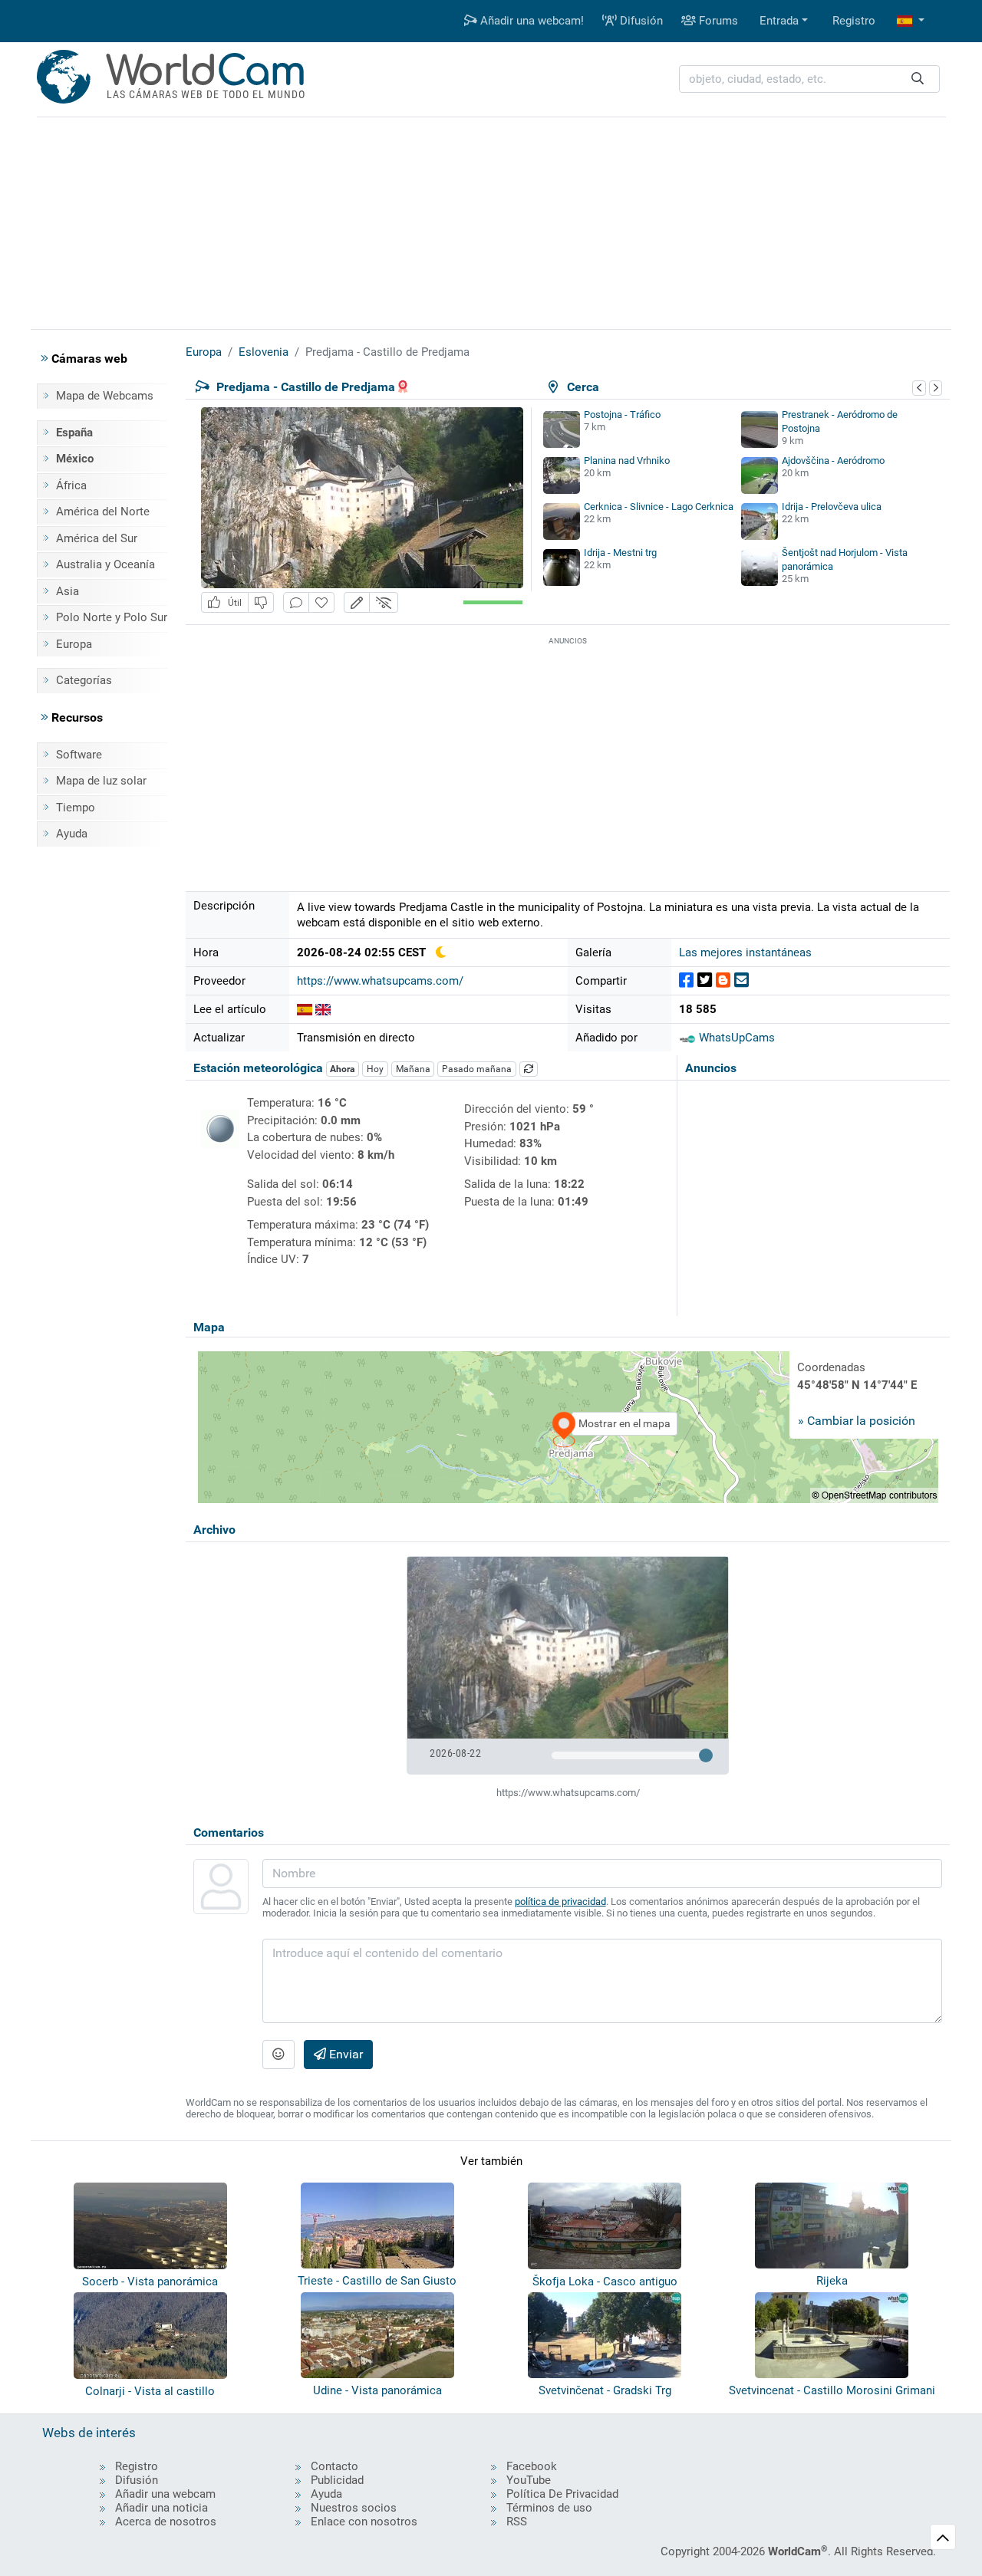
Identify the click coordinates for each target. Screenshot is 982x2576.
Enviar (344, 2054)
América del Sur (97, 538)
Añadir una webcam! (531, 21)
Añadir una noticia (161, 2508)
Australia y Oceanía (105, 564)
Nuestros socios (354, 2508)
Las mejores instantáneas (745, 952)
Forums (717, 21)
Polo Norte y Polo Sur (112, 617)
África (71, 485)
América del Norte (103, 512)
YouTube (529, 2480)
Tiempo (76, 808)
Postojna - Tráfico (622, 415)
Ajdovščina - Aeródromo (833, 461)
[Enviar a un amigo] (741, 980)
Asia (68, 591)
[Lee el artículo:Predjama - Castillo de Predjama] (305, 1009)
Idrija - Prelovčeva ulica (832, 507)
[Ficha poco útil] (261, 602)
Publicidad (337, 2480)
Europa (74, 644)
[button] (911, 21)
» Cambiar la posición (857, 1421)
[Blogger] (723, 980)
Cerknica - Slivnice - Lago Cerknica (659, 507)
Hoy (375, 1069)
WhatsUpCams (735, 1038)
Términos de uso (549, 2508)
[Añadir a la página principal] (321, 602)
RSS (517, 2522)
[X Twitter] (705, 980)
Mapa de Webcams (105, 396)
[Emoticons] (278, 2055)
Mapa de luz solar (101, 781)
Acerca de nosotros (166, 2522)
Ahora (342, 1069)
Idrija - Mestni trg (620, 553)
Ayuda (72, 834)
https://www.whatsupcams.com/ (380, 981)
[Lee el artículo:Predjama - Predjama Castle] (323, 1009)
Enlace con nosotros (364, 2522)
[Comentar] (296, 602)
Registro (854, 21)
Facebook (532, 2466)
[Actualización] (529, 1069)
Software (79, 755)
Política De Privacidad (562, 2494)
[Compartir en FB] (686, 980)
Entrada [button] (779, 21)
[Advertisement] (491, 221)
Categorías (84, 680)
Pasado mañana (477, 1069)
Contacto (334, 2466)
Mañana (413, 1069)
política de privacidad (560, 1902)
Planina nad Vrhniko (627, 461)
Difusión (640, 21)
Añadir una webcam (165, 2494)
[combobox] (809, 79)
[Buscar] (918, 79)
